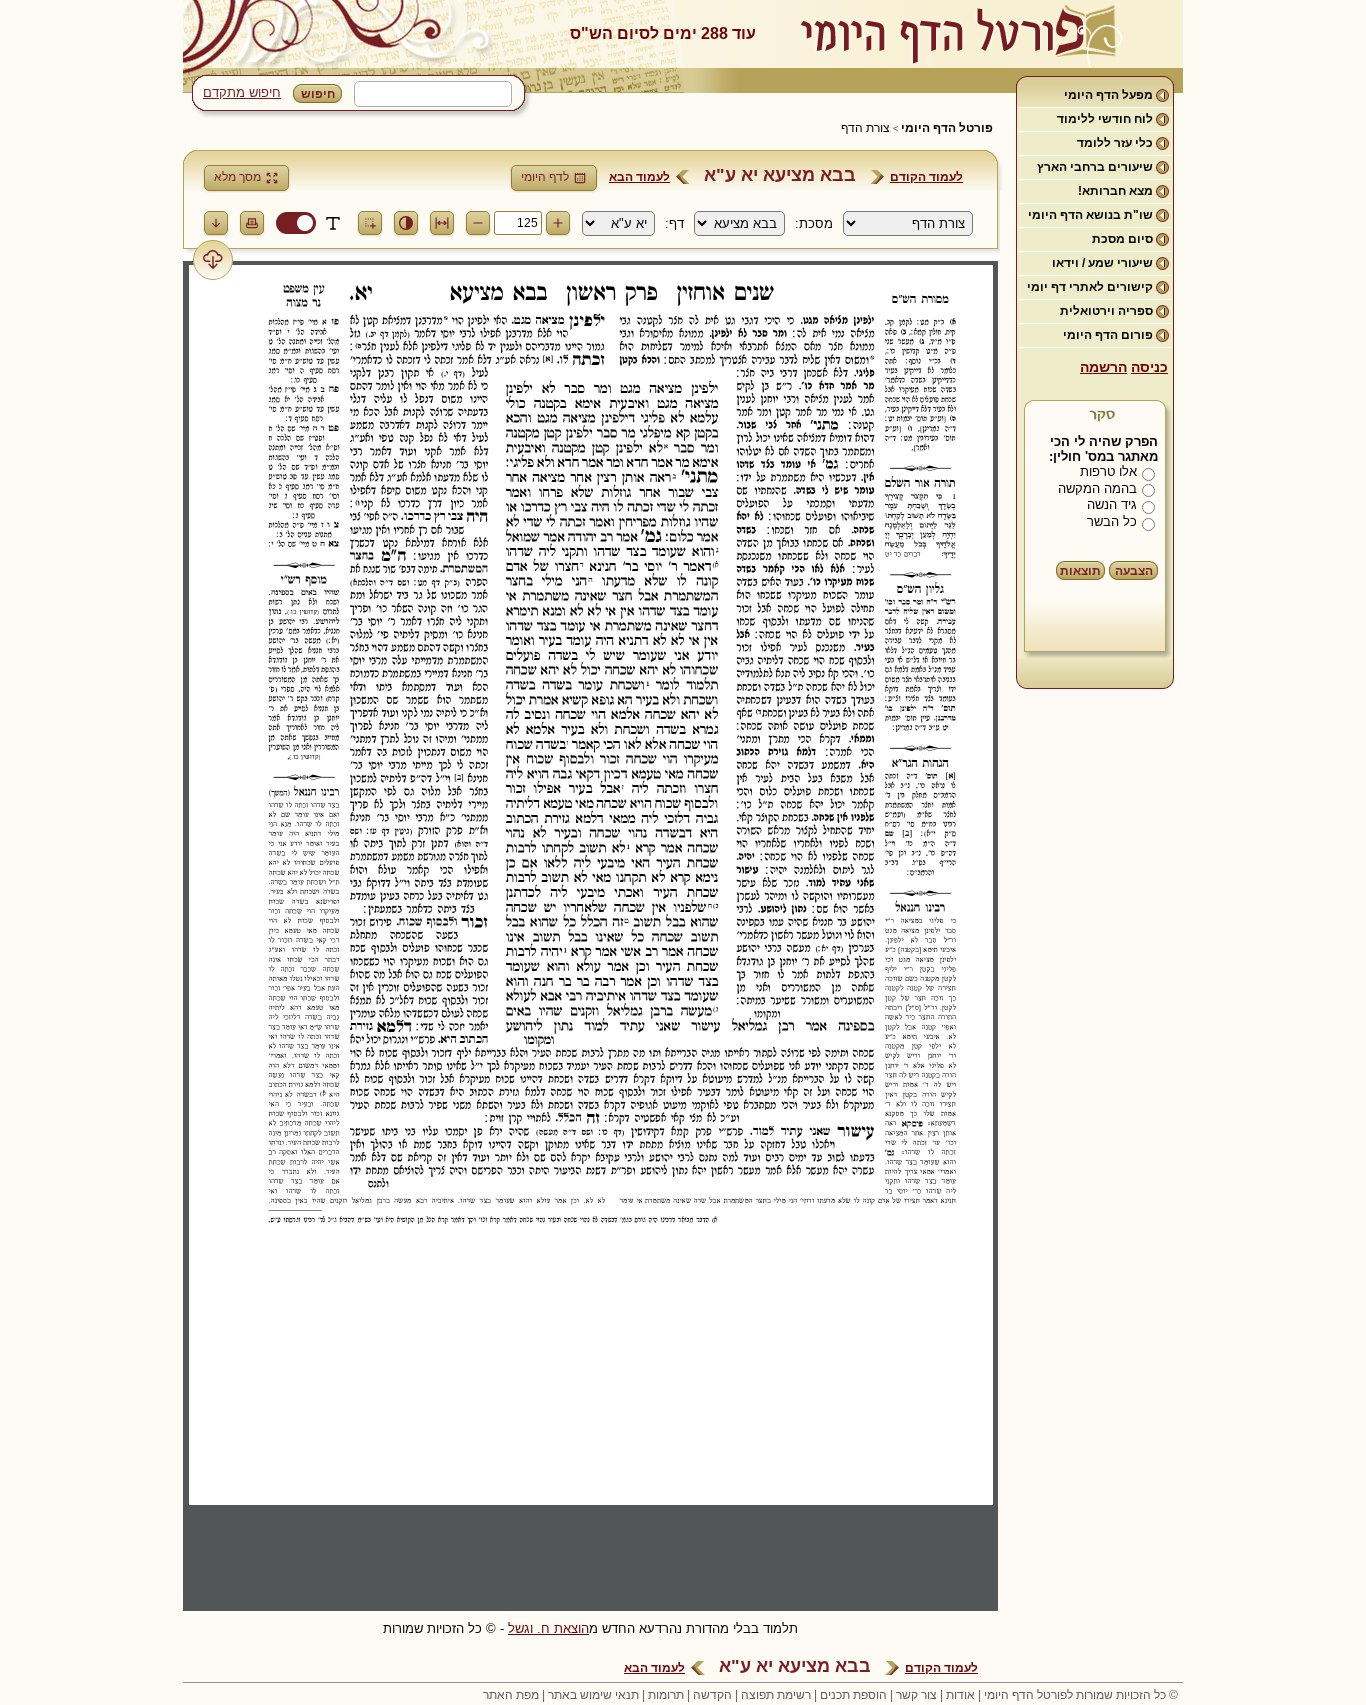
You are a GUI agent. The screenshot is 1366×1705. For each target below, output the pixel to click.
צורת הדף (865, 128)
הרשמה (1103, 367)
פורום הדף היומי (1108, 335)
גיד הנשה (1112, 504)
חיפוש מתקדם (242, 92)
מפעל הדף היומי (1108, 95)
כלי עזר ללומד (1115, 143)
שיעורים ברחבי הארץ (1095, 167)
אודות (960, 1695)
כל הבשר (1112, 521)
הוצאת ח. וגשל (548, 1628)
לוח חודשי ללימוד (1105, 119)
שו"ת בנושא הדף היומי (1090, 215)
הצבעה (1134, 571)
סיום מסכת (1122, 239)
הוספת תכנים (853, 1695)
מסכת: (814, 223)
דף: (674, 223)
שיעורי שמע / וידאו (1102, 263)
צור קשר (916, 1695)
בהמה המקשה (1097, 488)
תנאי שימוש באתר (593, 1695)
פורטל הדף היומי (947, 128)
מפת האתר (511, 1695)
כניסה (1149, 367)
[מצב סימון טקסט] (333, 223)
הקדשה (712, 1695)
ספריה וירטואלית (1106, 311)
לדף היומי (545, 177)
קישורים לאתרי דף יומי (1090, 287)
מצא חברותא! (1115, 191)
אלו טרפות (1108, 471)
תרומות (666, 1695)
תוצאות (1080, 571)
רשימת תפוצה (776, 1695)
